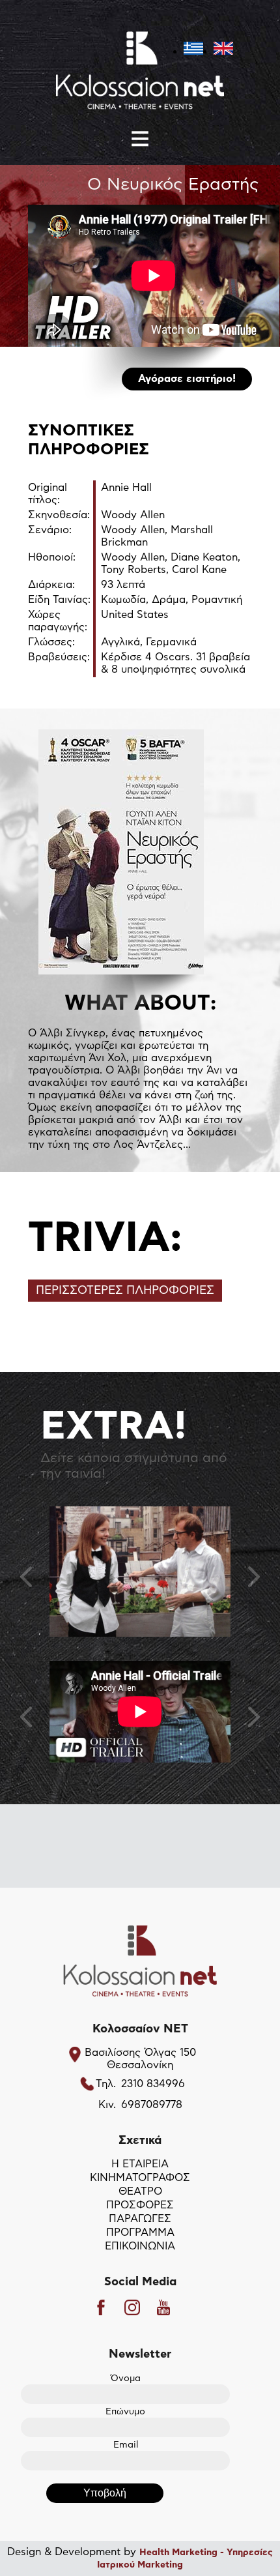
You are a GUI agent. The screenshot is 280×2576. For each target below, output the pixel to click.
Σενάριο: (50, 530)
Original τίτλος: (48, 494)
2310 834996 (153, 2084)
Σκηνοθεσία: (59, 515)
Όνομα (126, 2378)
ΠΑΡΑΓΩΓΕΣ (140, 2219)
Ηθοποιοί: (52, 557)
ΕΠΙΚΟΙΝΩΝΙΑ (140, 2246)
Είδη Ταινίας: (59, 600)
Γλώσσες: (51, 642)
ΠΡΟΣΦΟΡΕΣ (140, 2205)
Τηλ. (106, 2084)
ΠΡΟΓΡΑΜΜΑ (140, 2232)
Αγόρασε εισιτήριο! (187, 379)
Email (126, 2445)
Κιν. (107, 2105)
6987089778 (152, 2105)
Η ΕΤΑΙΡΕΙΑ (140, 2164)
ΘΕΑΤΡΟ (140, 2191)
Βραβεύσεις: (59, 657)
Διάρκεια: (51, 585)
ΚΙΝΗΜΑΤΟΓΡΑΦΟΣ (140, 2178)
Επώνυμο (125, 2412)
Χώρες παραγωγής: (58, 621)
